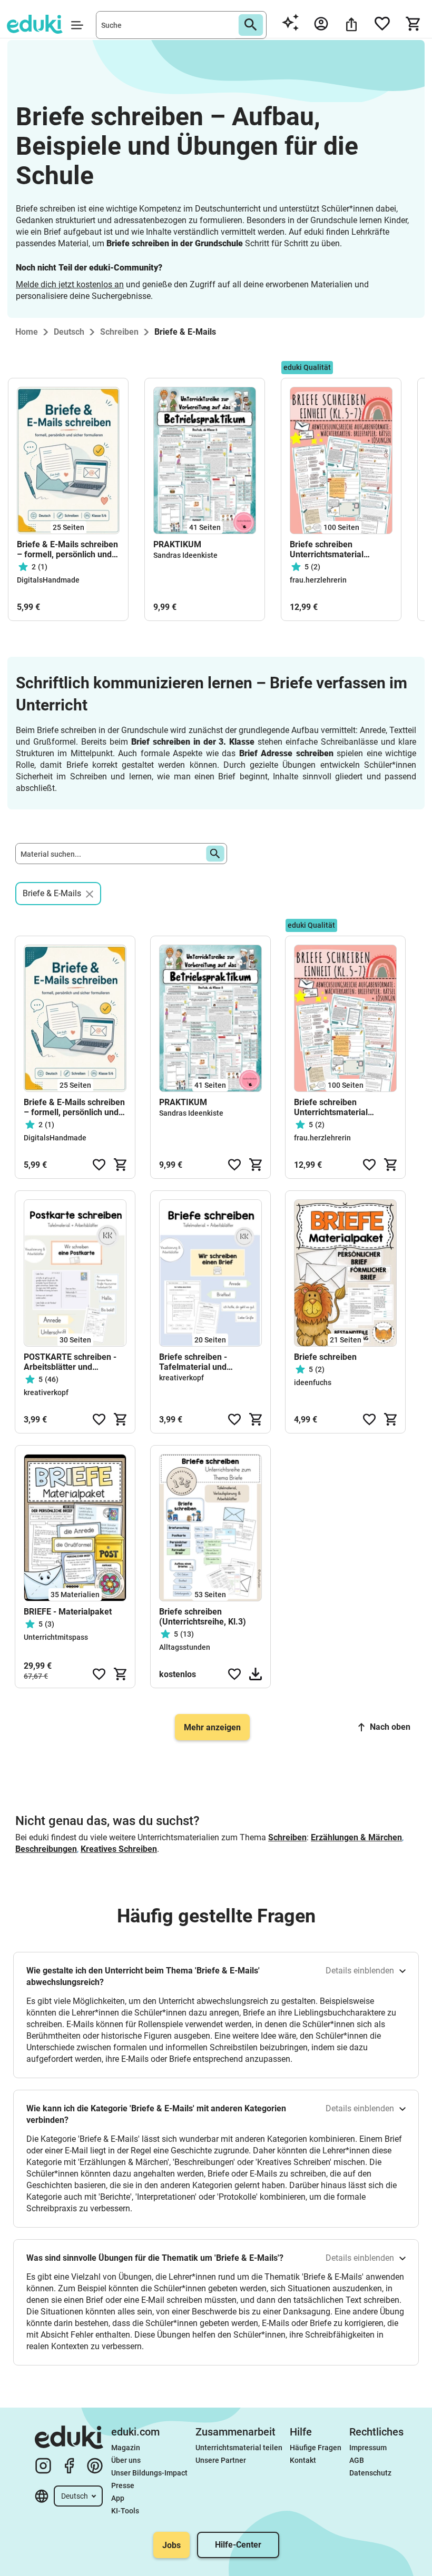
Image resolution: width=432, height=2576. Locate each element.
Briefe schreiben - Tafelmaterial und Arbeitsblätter (193, 1362)
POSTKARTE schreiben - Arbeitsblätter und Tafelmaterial (70, 1362)
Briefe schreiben (325, 1357)
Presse (123, 2485)
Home (27, 332)
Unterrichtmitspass (56, 1637)
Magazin (126, 2448)
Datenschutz (370, 2473)
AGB (357, 2460)
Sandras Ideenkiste (185, 555)
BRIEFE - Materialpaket (68, 1612)
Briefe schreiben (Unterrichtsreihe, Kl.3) (203, 1617)
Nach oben (390, 1727)
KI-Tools (125, 2511)
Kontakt (303, 2460)
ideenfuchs (313, 1382)
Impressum (368, 2448)
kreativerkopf (46, 1392)
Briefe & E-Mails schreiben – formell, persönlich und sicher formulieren (67, 549)
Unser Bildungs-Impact (149, 2473)
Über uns (126, 2460)
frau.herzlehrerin (318, 580)
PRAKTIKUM (177, 544)
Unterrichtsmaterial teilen (239, 2448)
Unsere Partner (221, 2460)
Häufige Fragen (316, 2448)
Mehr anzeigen (212, 1727)
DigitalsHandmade (48, 580)
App (118, 2498)
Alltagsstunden (185, 1647)
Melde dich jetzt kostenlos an (70, 284)
